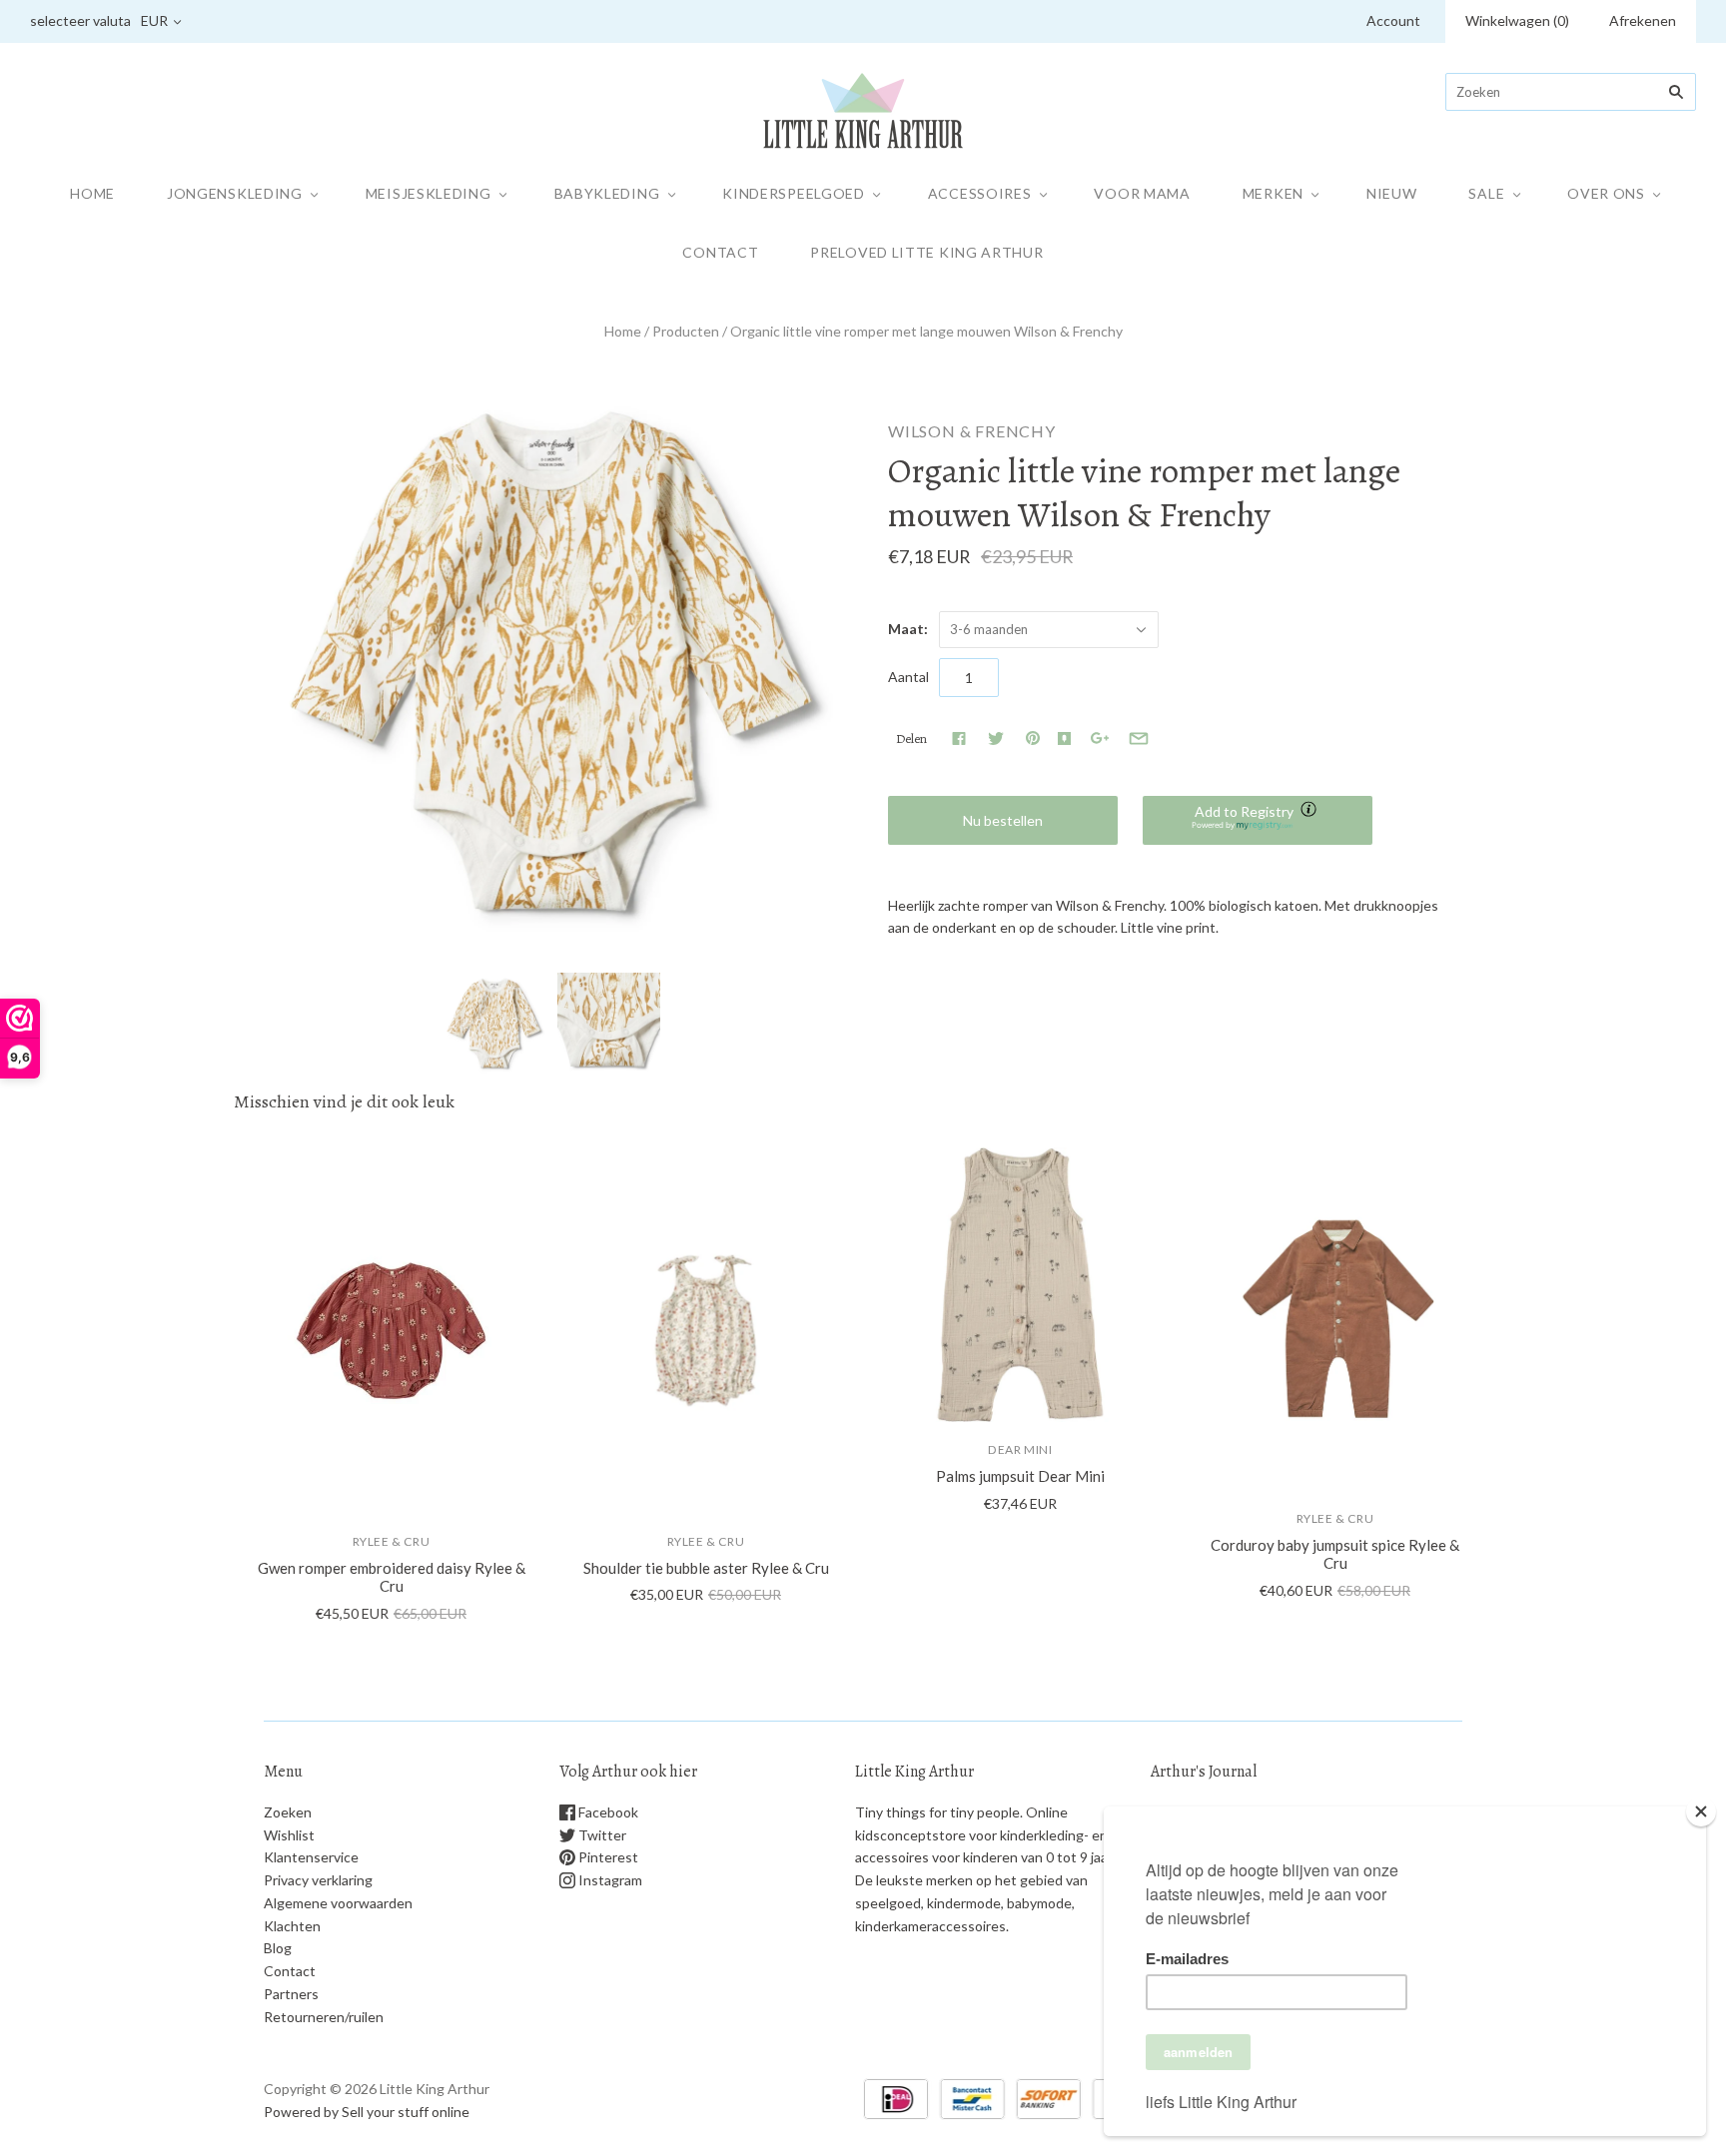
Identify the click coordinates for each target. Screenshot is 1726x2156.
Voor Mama (1142, 193)
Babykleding (607, 193)
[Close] (1701, 1811)
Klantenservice (311, 1857)
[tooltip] (1310, 811)
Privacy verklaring (318, 1880)
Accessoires (980, 193)
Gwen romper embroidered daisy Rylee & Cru (392, 1577)
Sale (1486, 193)
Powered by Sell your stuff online (367, 2112)
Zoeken (288, 1812)
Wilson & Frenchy (972, 431)
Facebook (607, 1812)
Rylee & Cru (392, 1541)
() (1517, 20)
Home (92, 193)
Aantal (908, 677)
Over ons (1606, 193)
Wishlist (289, 1835)
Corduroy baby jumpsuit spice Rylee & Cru (1335, 1554)
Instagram (609, 1880)
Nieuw (1392, 193)
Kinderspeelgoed (794, 193)
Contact (720, 252)
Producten (686, 331)
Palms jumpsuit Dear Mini (1020, 1476)
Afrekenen (1643, 20)
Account (1393, 20)
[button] (1258, 820)
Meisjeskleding (429, 193)
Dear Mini (1020, 1449)
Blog (278, 1948)
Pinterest (607, 1857)
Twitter (601, 1835)
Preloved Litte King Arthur (926, 252)
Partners (291, 1994)
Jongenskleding (235, 193)
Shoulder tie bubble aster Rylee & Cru (706, 1568)
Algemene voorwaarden (338, 1903)
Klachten (292, 1926)
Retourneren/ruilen (324, 2017)
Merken (1273, 193)
